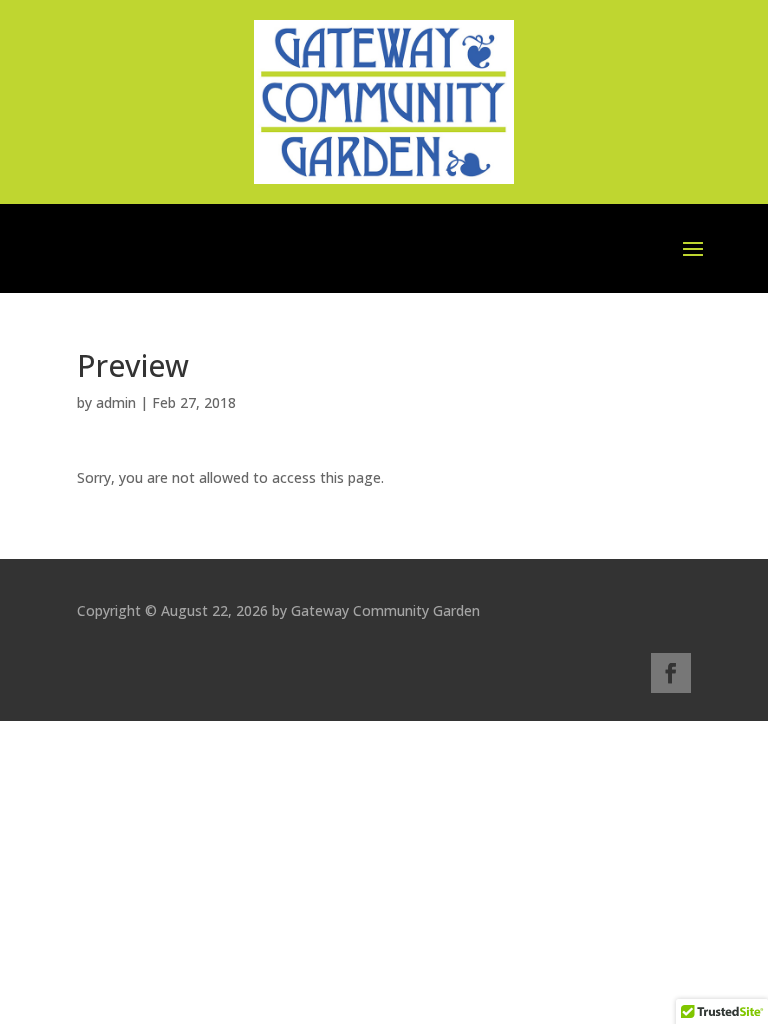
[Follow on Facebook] (671, 673)
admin (116, 402)
